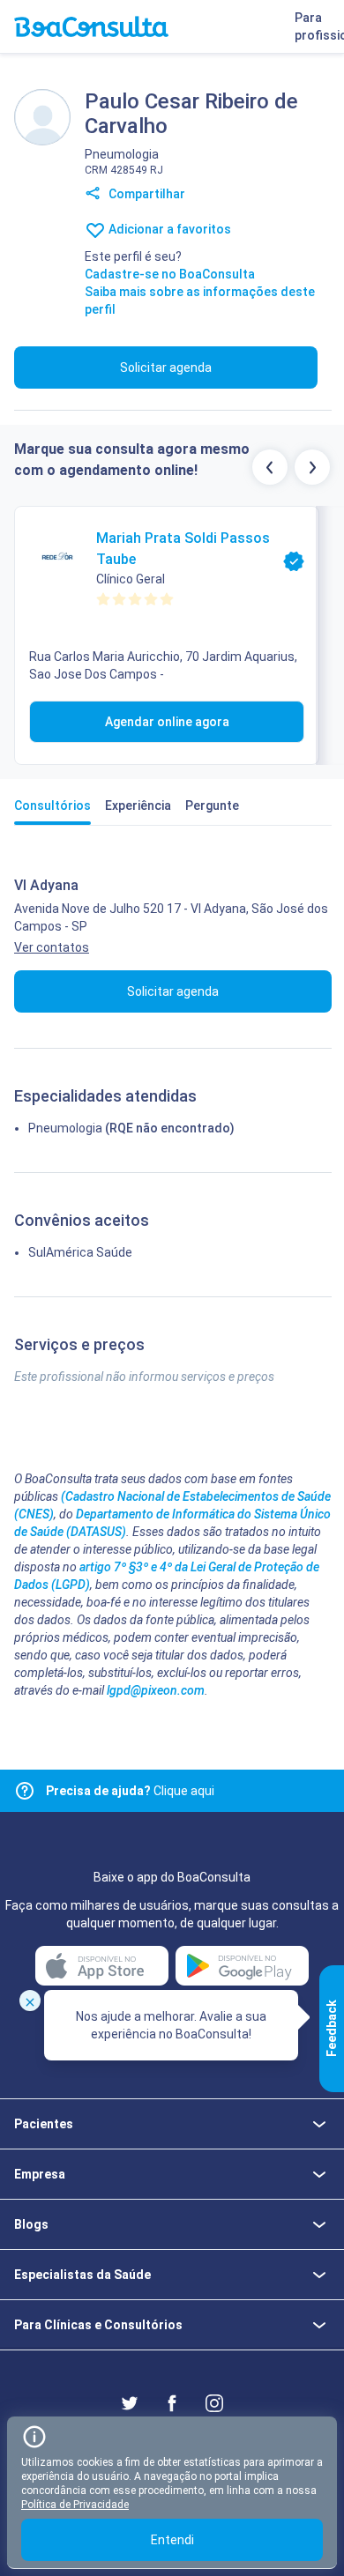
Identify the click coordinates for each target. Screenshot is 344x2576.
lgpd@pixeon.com (156, 1690)
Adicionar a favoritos (168, 229)
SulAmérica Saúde (80, 1252)
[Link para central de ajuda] (25, 1791)
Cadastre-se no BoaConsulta (170, 274)
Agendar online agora (167, 722)
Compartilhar (146, 194)
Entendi (172, 2540)
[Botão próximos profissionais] (312, 467)
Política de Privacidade (75, 2505)
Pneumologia (65, 1128)
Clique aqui (130, 1791)
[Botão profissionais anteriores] (270, 467)
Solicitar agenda (166, 367)
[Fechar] (30, 2001)
